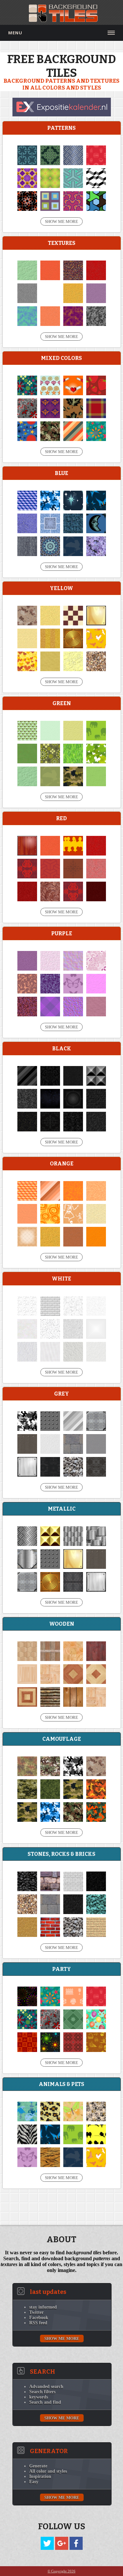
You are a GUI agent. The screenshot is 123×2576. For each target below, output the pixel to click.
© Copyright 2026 (61, 2571)
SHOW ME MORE (61, 221)
